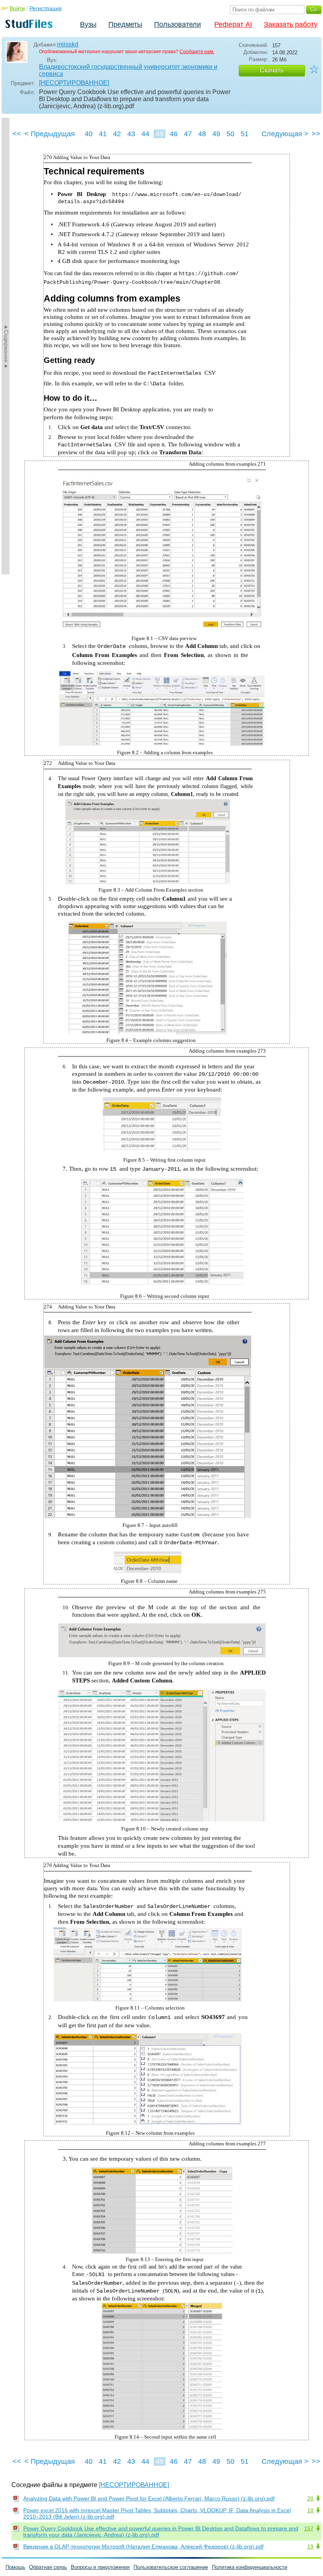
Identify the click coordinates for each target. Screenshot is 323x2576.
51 (245, 134)
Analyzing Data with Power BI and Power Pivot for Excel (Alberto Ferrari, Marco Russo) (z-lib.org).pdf (149, 2498)
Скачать (272, 70)
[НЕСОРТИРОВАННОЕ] (74, 83)
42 (117, 134)
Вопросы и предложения (100, 2567)
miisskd (68, 44)
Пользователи (177, 24)
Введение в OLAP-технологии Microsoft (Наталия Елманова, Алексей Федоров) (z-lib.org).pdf (143, 2546)
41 (103, 134)
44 (145, 134)
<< (17, 134)
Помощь (15, 2567)
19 (310, 2546)
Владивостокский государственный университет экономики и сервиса (128, 70)
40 (89, 134)
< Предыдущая (50, 134)
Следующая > (285, 134)
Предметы (125, 24)
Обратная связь (48, 2567)
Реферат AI (233, 24)
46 (174, 134)
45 (160, 134)
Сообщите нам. (197, 52)
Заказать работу (291, 24)
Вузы (88, 24)
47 (188, 134)
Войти (17, 8)
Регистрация (46, 8)
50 (230, 134)
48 (202, 134)
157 (309, 2528)
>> (316, 134)
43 (131, 134)
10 (310, 2510)
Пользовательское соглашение (171, 2567)
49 (216, 134)
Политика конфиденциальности (250, 2567)
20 (310, 2498)
